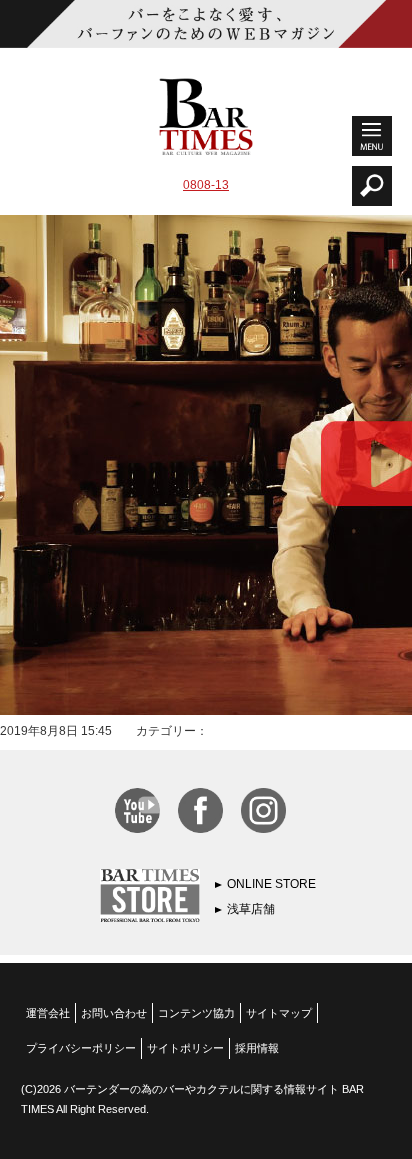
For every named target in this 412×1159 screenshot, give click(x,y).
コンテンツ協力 (196, 1013)
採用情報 (257, 1048)
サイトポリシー (185, 1048)
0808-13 (206, 185)
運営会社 (48, 1013)
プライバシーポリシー (81, 1048)
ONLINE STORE (271, 884)
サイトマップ (279, 1013)
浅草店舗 (251, 909)
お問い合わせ (114, 1013)
